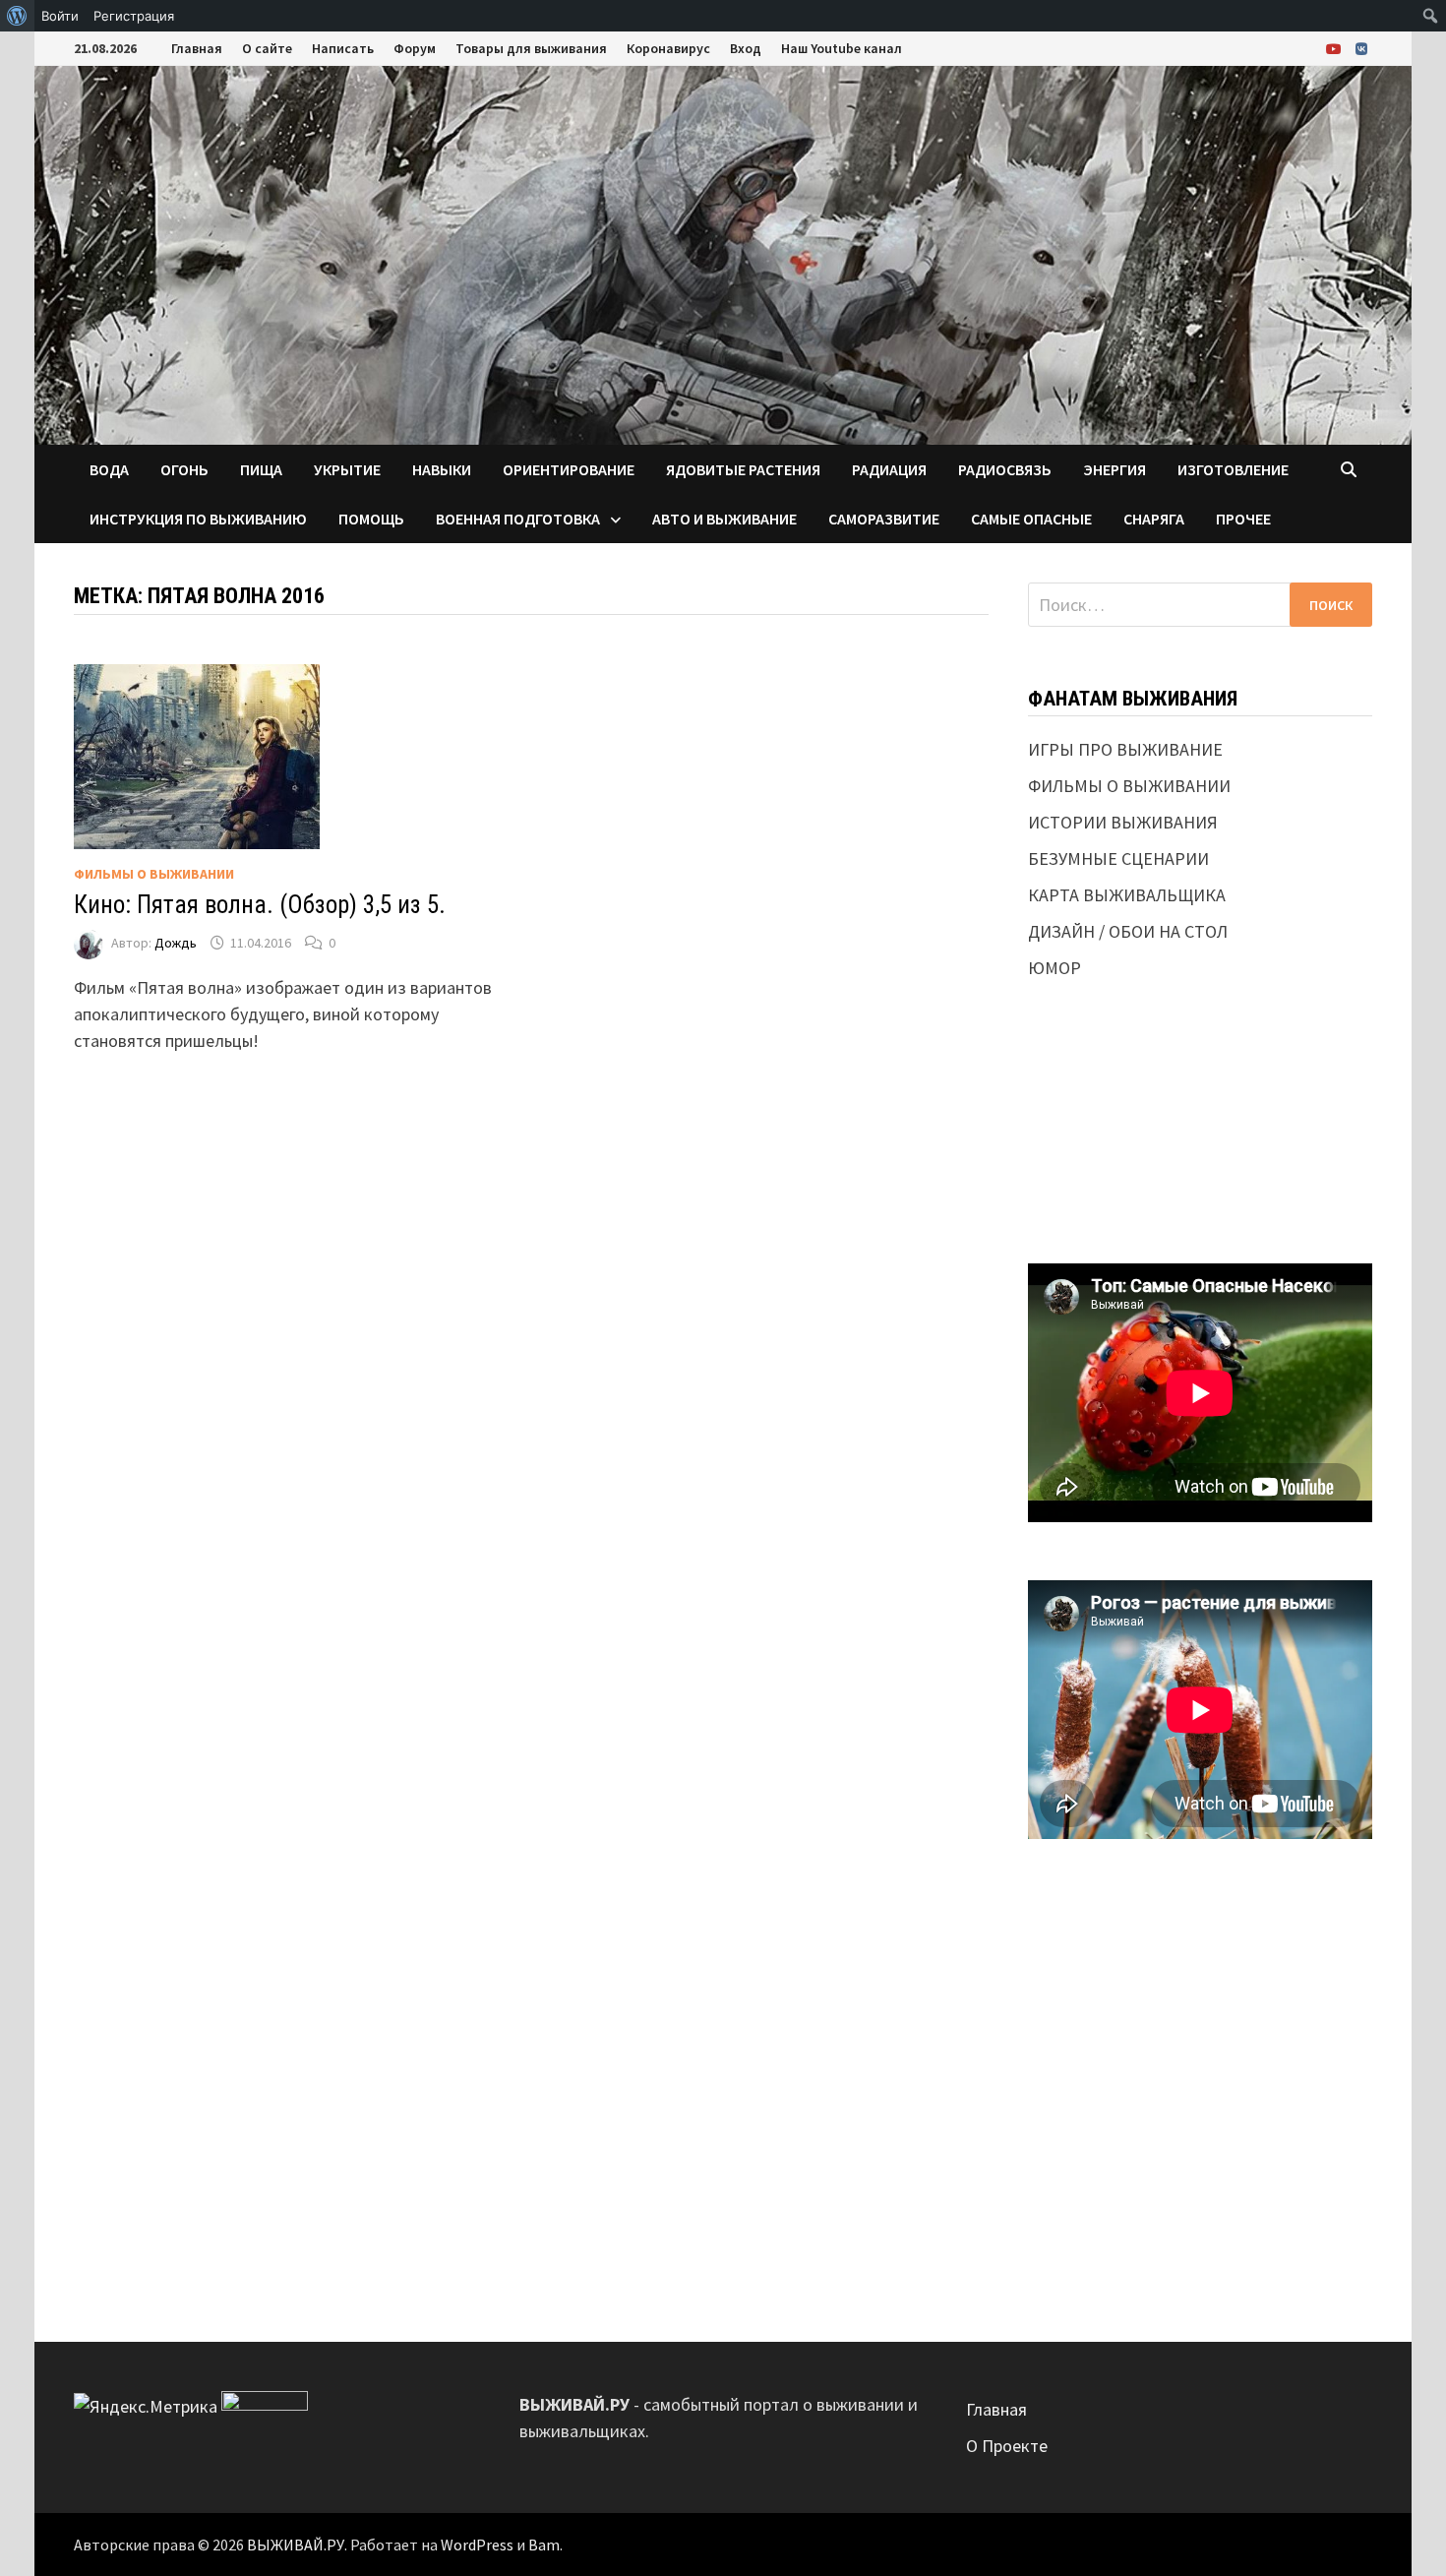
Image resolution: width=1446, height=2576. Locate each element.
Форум (415, 48)
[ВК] (1361, 48)
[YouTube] (1336, 48)
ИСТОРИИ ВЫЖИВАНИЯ (1123, 822)
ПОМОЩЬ (371, 519)
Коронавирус (668, 48)
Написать (343, 48)
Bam (544, 2545)
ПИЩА (261, 469)
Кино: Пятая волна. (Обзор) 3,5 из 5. (260, 905)
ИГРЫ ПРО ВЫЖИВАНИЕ (1125, 749)
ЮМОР (1054, 968)
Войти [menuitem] (60, 16)
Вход (746, 48)
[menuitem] (17, 16)
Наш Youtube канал (842, 48)
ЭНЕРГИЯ (1115, 469)
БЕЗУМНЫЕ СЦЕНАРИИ (1118, 859)
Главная (197, 48)
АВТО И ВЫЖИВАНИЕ (724, 519)
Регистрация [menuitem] (134, 16)
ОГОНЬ (184, 469)
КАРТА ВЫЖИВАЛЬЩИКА (1127, 895)
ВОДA (109, 469)
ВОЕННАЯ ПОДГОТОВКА (518, 519)
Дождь (176, 943)
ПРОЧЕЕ (1243, 519)
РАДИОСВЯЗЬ (1005, 469)
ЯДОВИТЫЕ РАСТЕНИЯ (743, 469)
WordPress (477, 2545)
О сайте (267, 48)
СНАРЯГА (1154, 519)
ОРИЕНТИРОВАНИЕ (569, 469)
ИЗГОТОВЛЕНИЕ (1233, 469)
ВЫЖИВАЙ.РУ (296, 2545)
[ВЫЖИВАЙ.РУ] (723, 253)
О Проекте (1007, 2446)
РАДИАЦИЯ (889, 469)
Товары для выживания (531, 48)
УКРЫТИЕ (347, 469)
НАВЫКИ (442, 469)
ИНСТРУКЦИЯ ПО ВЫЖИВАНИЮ (198, 519)
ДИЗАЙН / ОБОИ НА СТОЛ (1128, 931)
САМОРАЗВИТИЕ (884, 519)
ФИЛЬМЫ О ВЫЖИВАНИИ (154, 874)
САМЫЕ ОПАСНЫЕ (1031, 519)
